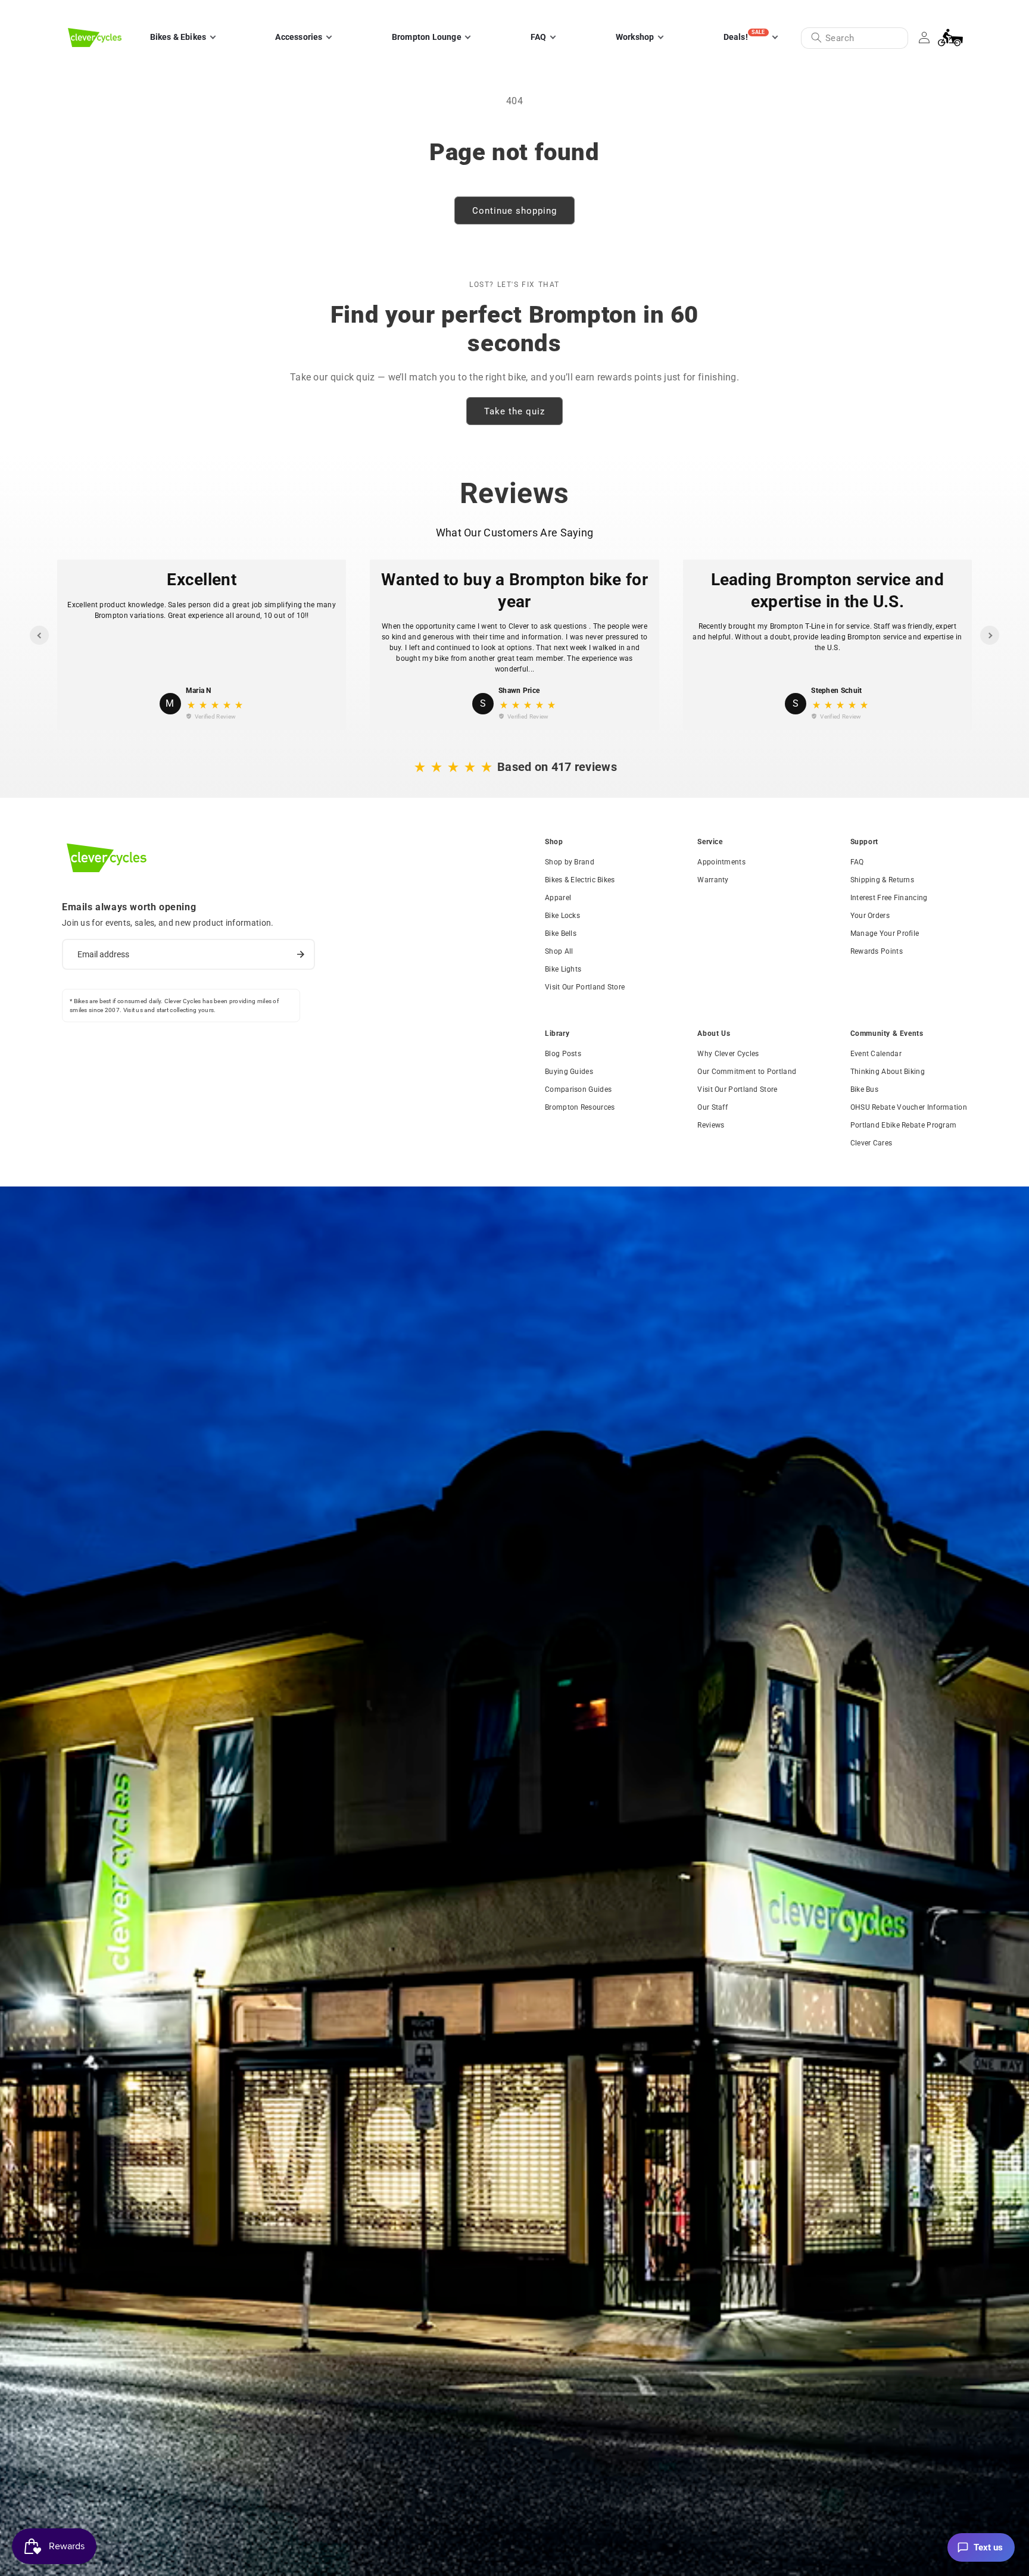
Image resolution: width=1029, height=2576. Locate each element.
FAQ (857, 862)
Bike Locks (562, 916)
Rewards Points (877, 951)
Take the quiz (514, 411)
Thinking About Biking (888, 1072)
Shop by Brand (570, 862)
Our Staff (712, 1107)
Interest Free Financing (889, 898)
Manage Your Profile (885, 933)
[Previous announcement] (72, 11)
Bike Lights (563, 969)
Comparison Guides (578, 1089)
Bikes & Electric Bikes (580, 880)
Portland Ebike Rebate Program (904, 1125)
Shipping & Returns (882, 880)
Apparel (558, 898)
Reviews (711, 1125)
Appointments (721, 862)
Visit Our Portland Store (585, 987)
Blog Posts (563, 1054)
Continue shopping (514, 211)
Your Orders (870, 916)
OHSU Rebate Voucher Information (909, 1107)
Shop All (559, 951)
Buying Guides (569, 1072)
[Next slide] (990, 635)
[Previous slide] (39, 635)
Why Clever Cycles (728, 1054)
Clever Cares (871, 1143)
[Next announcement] (957, 11)
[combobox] (855, 38)
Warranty (713, 880)
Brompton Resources (580, 1107)
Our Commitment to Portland (747, 1072)
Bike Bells (561, 933)
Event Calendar (876, 1054)
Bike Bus (864, 1089)
